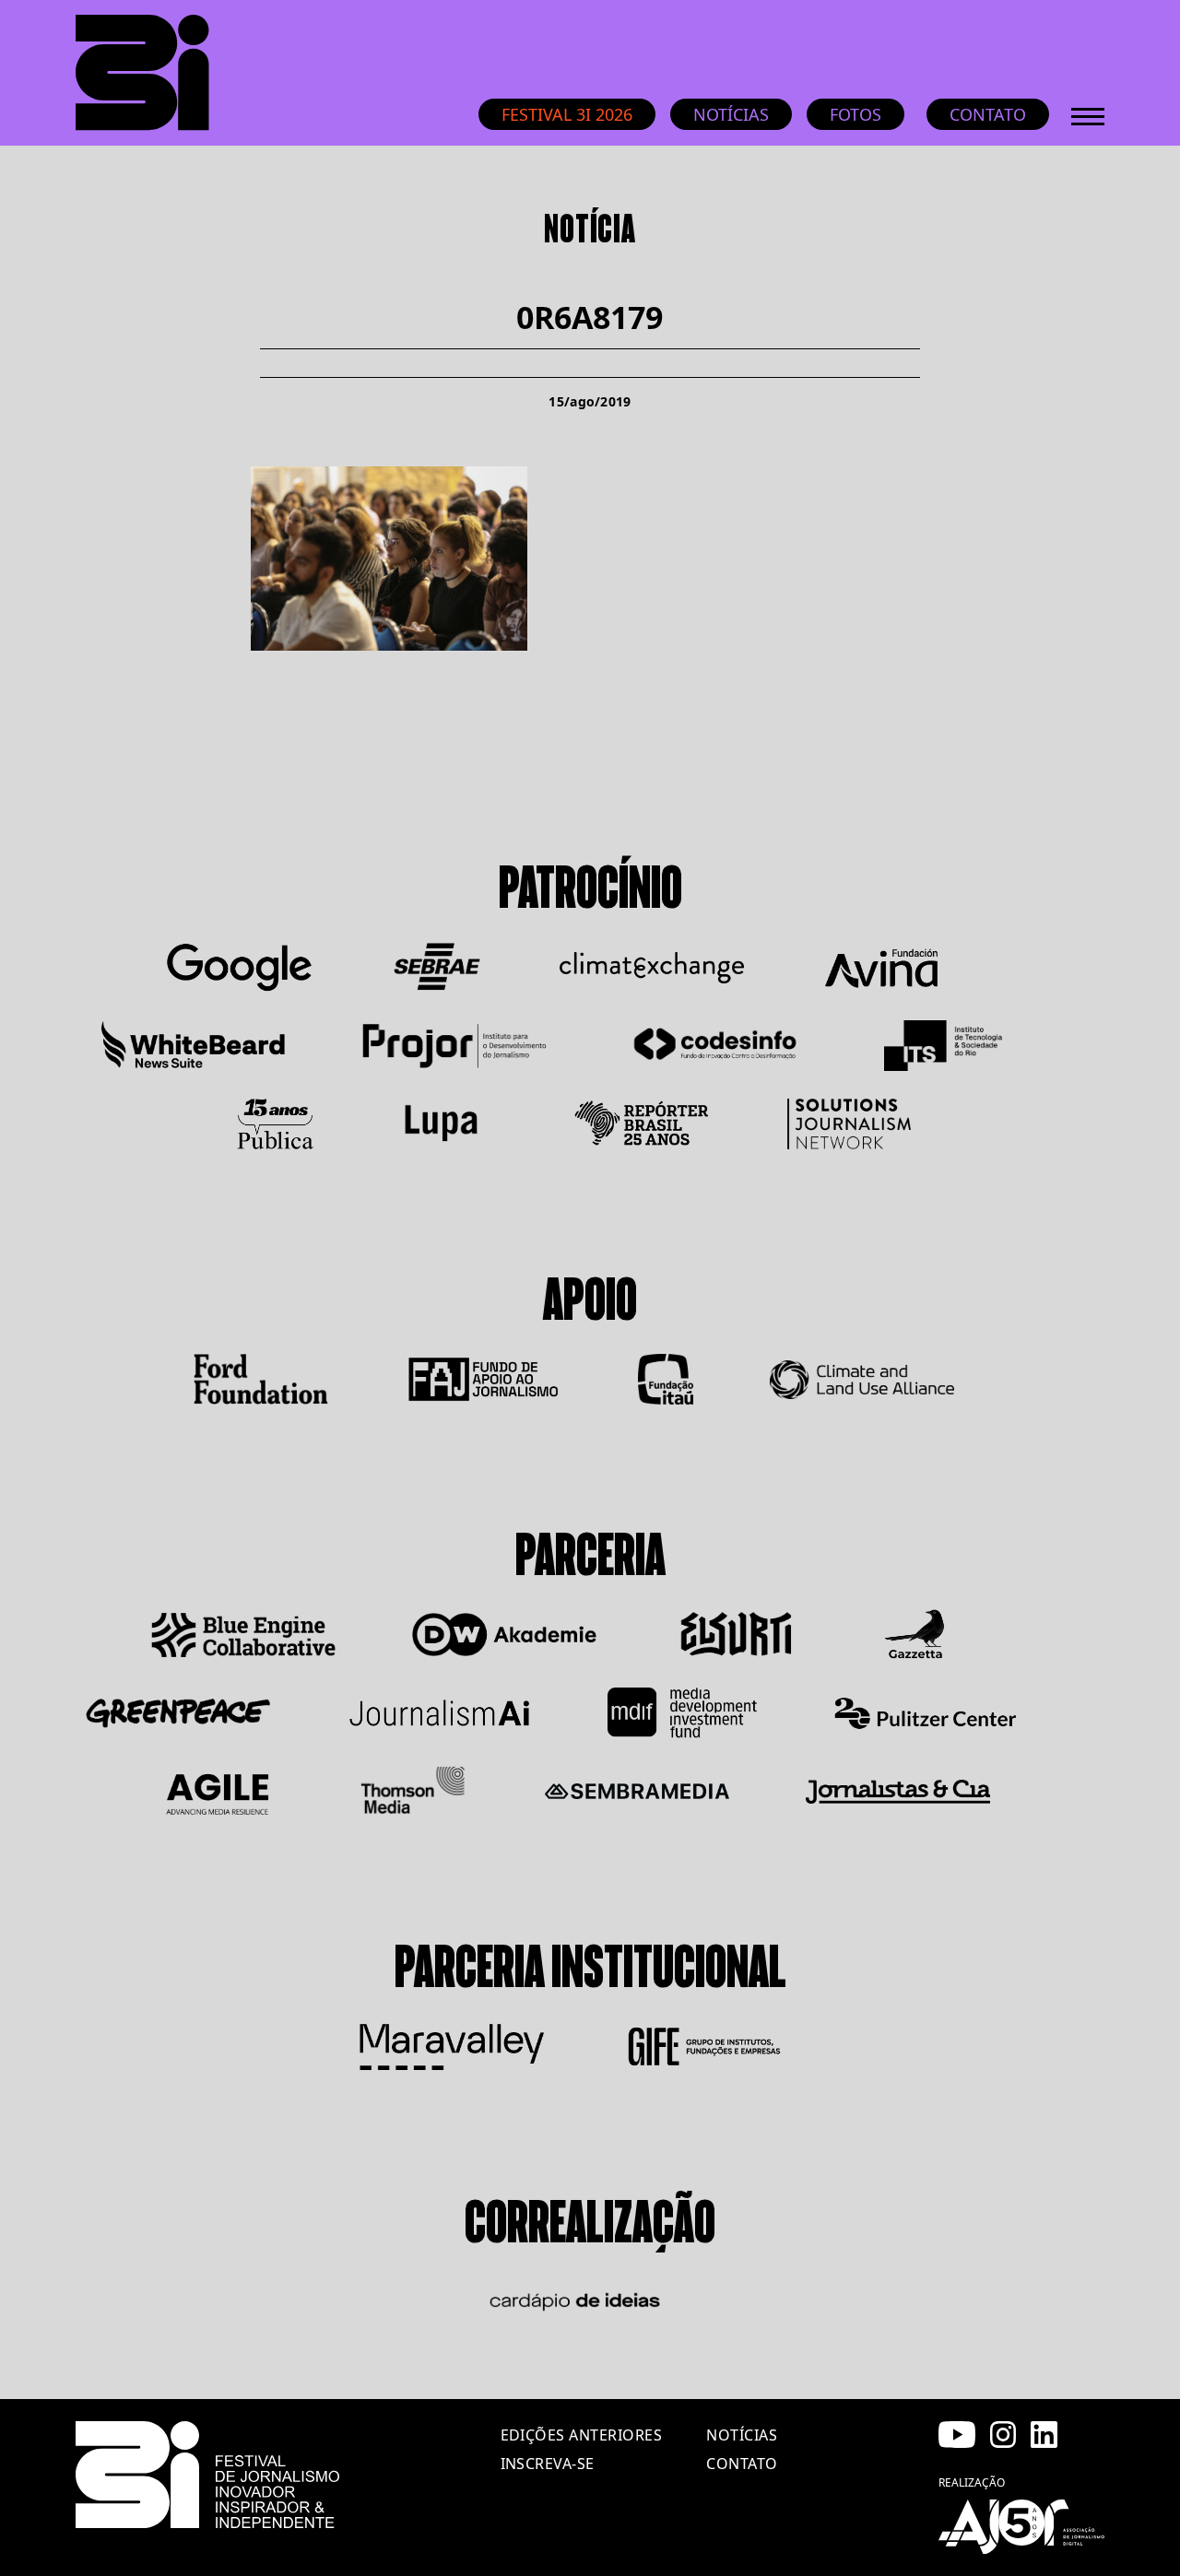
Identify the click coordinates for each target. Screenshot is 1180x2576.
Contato (988, 114)
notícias (742, 2435)
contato (742, 2464)
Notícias (731, 114)
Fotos (855, 114)
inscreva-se (548, 2464)
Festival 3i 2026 (567, 114)
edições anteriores (582, 2435)
